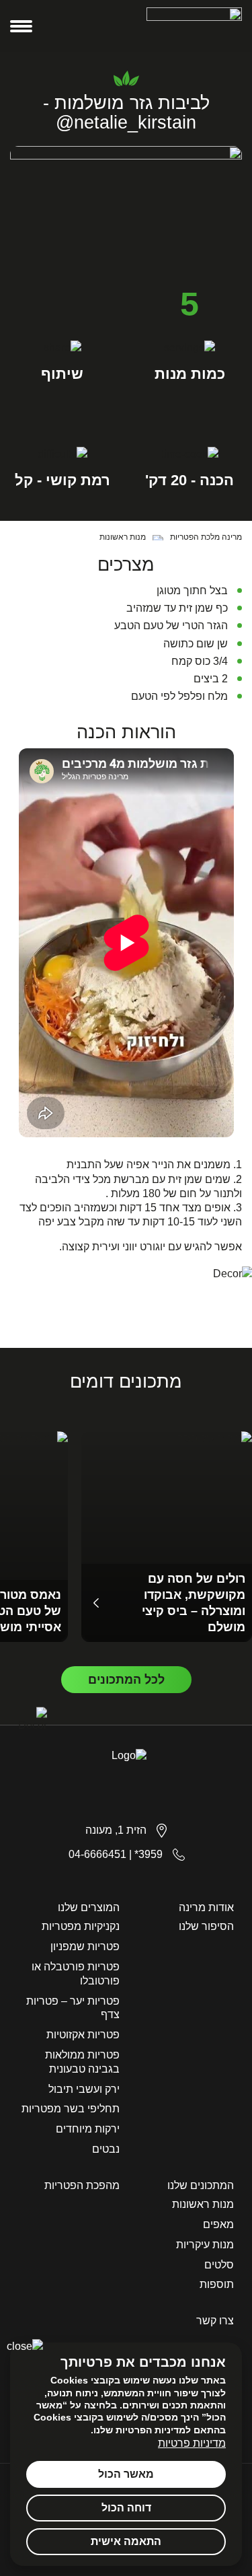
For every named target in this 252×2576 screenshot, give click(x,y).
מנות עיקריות (205, 2245)
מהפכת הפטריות (82, 2185)
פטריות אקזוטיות (83, 2035)
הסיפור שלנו (206, 1926)
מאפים (218, 2224)
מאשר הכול (126, 2474)
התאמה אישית (126, 2541)
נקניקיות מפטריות (81, 1926)
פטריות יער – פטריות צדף (73, 2008)
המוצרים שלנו (89, 1907)
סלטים (219, 2265)
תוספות (217, 2284)
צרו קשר (215, 2321)
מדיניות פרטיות (192, 2443)
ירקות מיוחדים (88, 2129)
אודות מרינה (206, 1907)
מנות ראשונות (203, 2204)
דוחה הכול (126, 2508)
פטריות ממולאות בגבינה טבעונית (82, 2062)
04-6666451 (97, 1854)
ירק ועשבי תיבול (84, 2089)
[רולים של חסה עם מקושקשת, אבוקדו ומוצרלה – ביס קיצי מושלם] (167, 1537)
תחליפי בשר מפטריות (71, 2109)
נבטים (106, 2149)
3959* (149, 1854)
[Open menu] (21, 26)
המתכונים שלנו (201, 2185)
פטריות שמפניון (85, 1946)
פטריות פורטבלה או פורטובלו (76, 1974)
